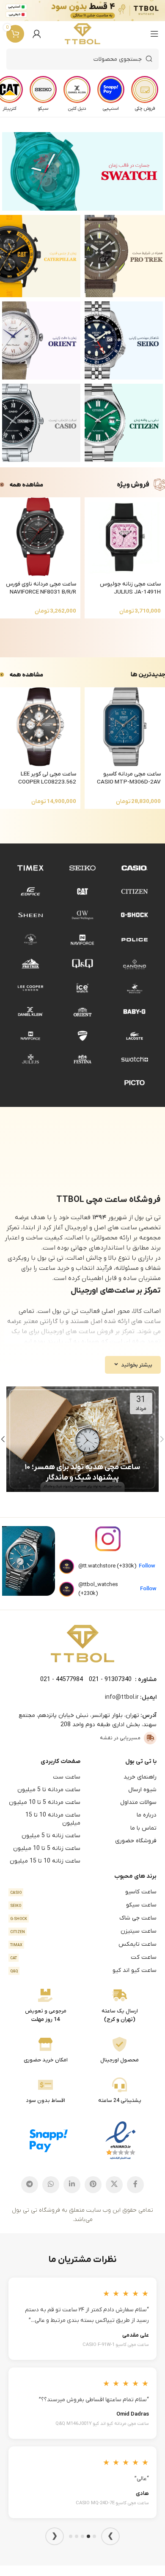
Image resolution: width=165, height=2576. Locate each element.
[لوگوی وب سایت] (83, 34)
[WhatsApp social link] (51, 2185)
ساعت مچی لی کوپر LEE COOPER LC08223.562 (47, 778)
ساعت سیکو (83, 1905)
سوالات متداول (138, 1802)
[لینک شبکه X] (114, 2185)
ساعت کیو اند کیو (83, 1970)
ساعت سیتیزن (83, 1931)
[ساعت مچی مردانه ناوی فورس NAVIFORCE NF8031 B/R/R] (40, 537)
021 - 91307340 (110, 1680)
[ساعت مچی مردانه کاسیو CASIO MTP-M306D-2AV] (125, 727)
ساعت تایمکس (83, 1944)
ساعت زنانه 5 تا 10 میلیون (47, 1848)
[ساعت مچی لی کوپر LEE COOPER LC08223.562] (40, 727)
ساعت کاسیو (83, 1892)
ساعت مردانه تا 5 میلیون (49, 1790)
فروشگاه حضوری (136, 1841)
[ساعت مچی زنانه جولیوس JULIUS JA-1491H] (125, 537)
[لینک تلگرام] (30, 2185)
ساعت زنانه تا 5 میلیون (51, 1836)
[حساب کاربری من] (37, 34)
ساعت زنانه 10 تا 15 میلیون (45, 1861)
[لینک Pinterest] (93, 2185)
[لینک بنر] (82, 171)
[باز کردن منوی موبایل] (154, 34)
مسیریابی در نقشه (120, 1738)
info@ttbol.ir (122, 1697)
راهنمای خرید (140, 1777)
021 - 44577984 (62, 1680)
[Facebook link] (135, 2185)
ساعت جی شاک (83, 1918)
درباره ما (147, 1815)
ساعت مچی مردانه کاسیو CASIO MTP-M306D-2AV (129, 778)
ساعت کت (83, 1957)
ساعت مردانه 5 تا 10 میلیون (45, 1802)
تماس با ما (143, 1828)
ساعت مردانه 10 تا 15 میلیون (53, 1819)
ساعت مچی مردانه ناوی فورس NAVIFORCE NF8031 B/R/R (41, 588)
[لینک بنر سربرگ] (95, 11)
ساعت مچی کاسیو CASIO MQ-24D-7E (112, 2503)
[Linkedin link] (72, 2185)
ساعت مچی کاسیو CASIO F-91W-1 (116, 2345)
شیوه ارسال (142, 1790)
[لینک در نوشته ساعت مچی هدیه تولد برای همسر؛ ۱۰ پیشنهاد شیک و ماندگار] (82, 1439)
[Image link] (82, 1643)
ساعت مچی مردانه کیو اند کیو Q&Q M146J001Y (102, 2424)
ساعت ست (67, 1777)
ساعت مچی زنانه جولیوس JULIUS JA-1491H (130, 588)
